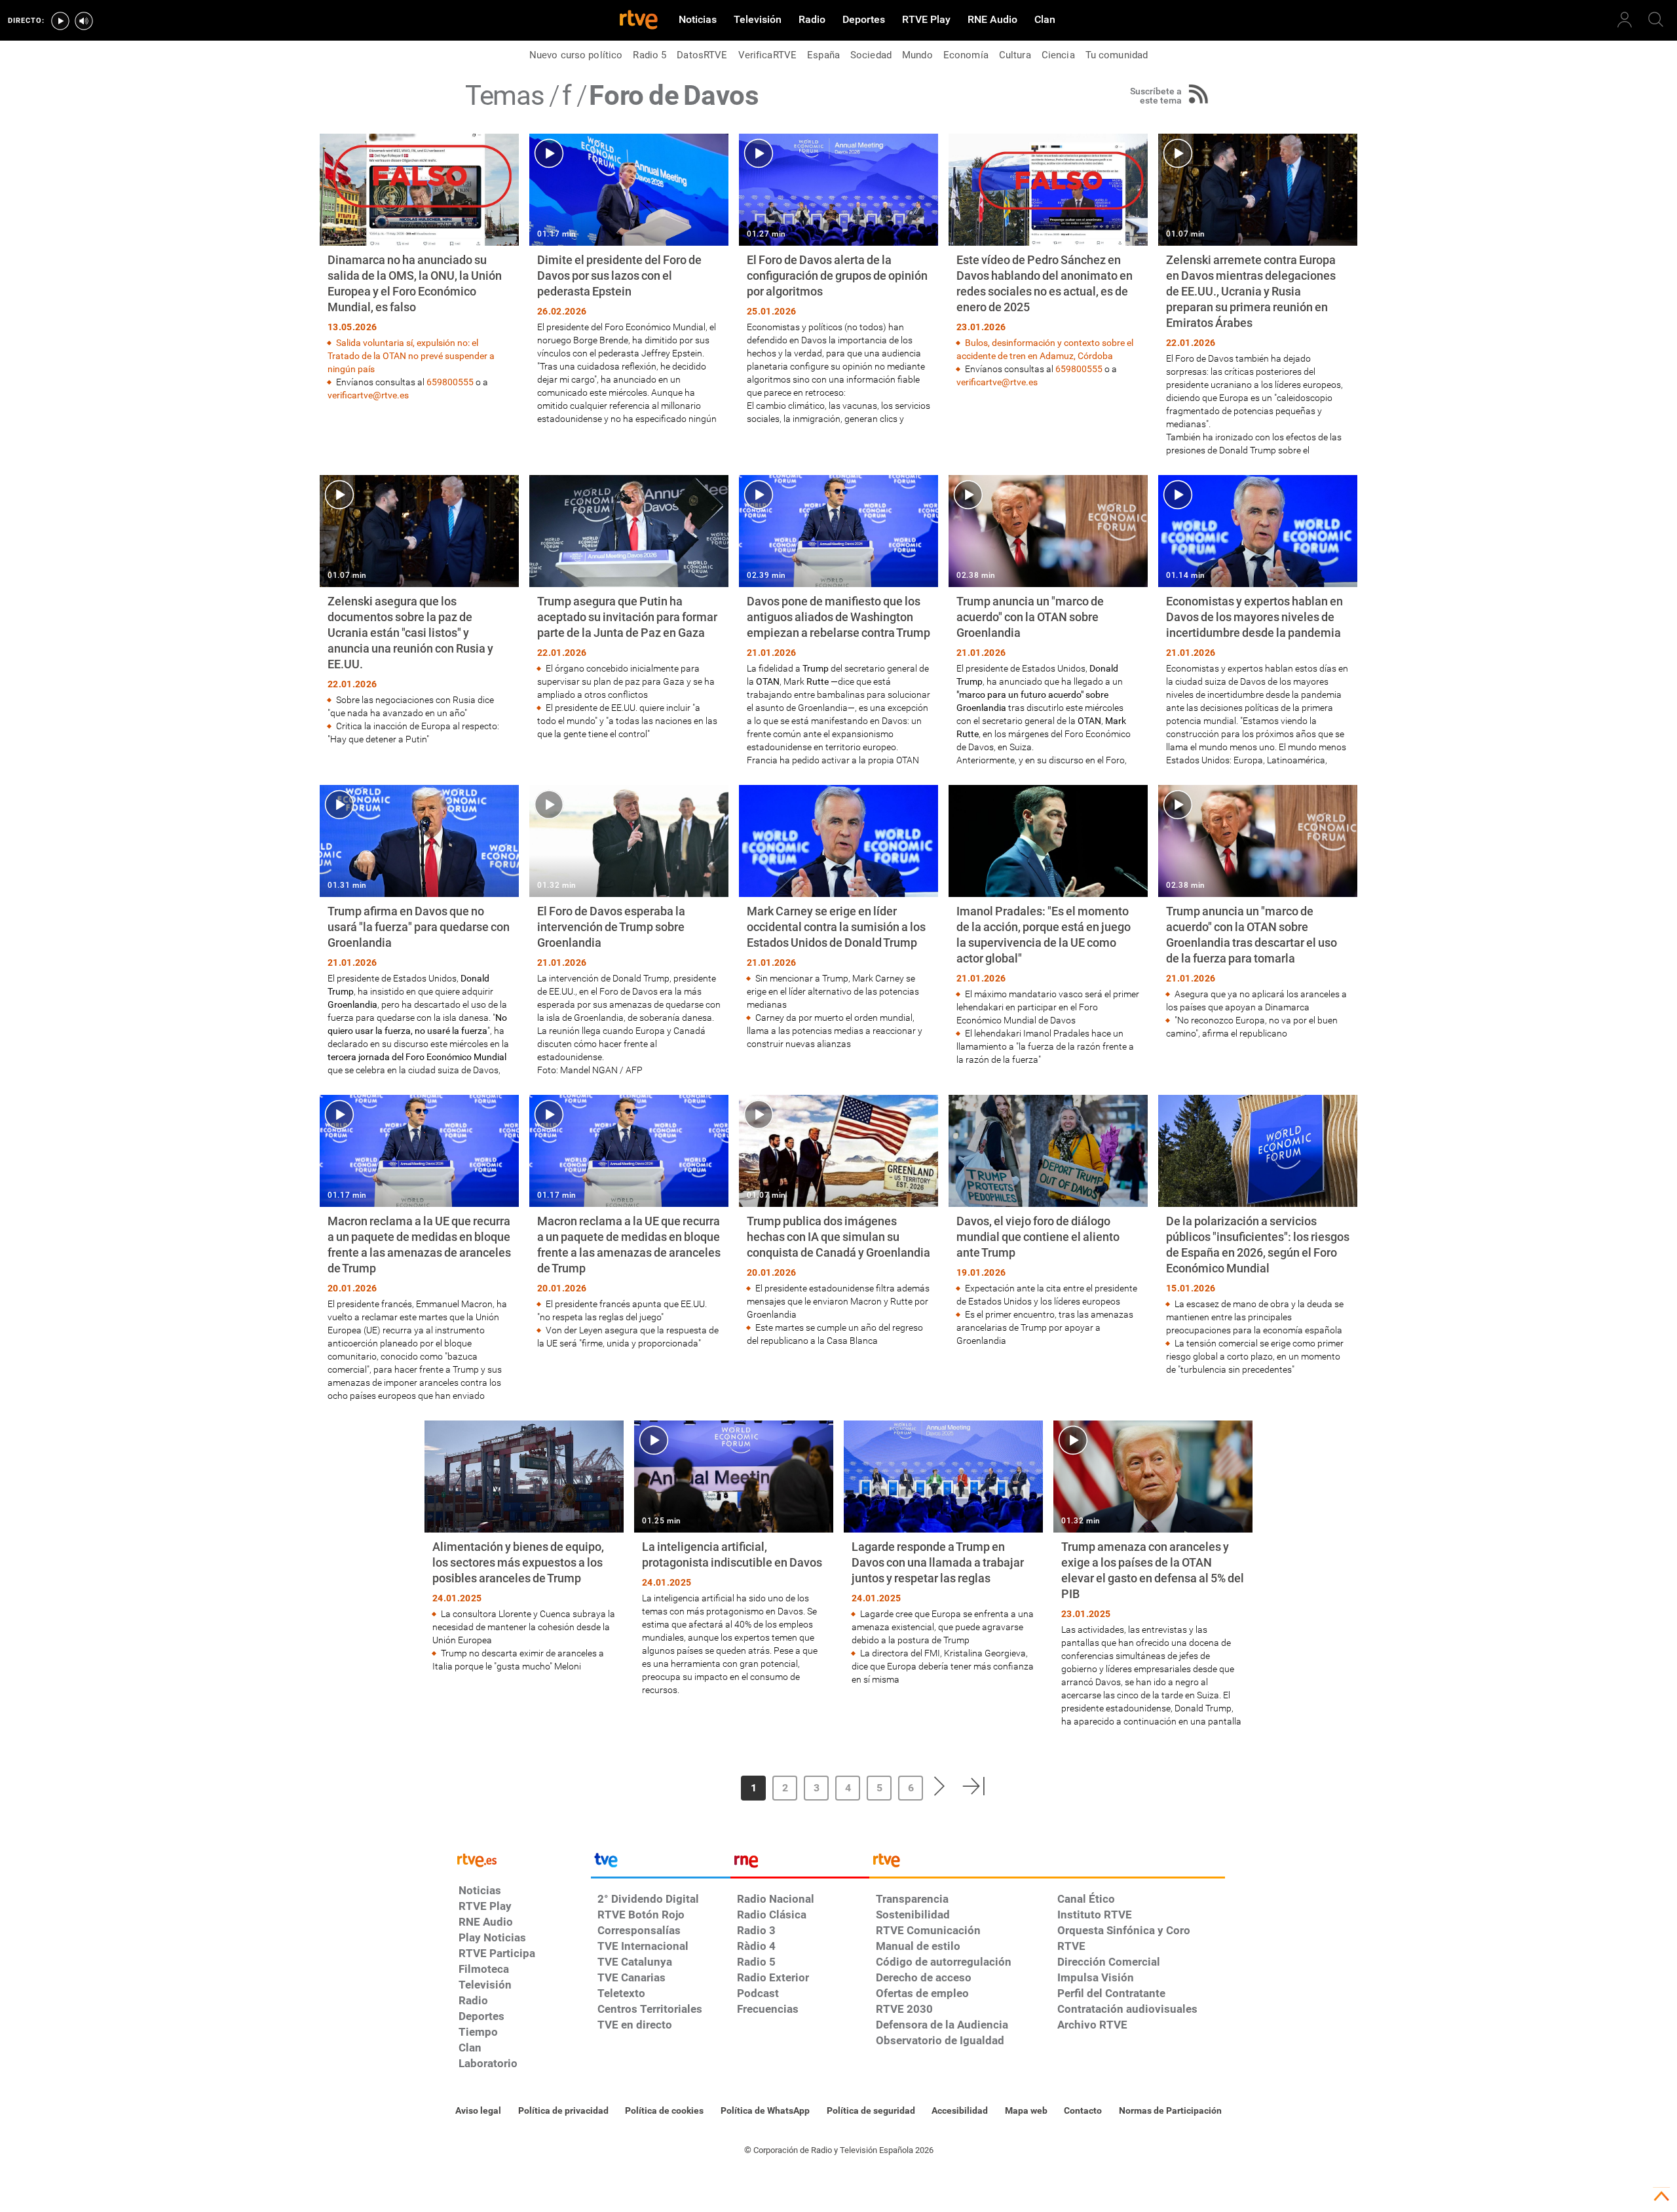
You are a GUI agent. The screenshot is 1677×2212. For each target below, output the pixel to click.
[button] (696, 1786)
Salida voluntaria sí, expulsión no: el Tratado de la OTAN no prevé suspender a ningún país (411, 356)
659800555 (450, 382)
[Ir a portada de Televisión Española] (660, 1863)
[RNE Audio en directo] (84, 21)
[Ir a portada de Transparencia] (1047, 1863)
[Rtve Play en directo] (60, 21)
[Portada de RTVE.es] (639, 21)
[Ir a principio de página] (1661, 2196)
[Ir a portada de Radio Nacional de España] (800, 1863)
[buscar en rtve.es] (1656, 20)
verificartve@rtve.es (368, 395)
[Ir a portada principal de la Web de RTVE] (521, 1859)
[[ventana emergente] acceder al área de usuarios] (1625, 20)
